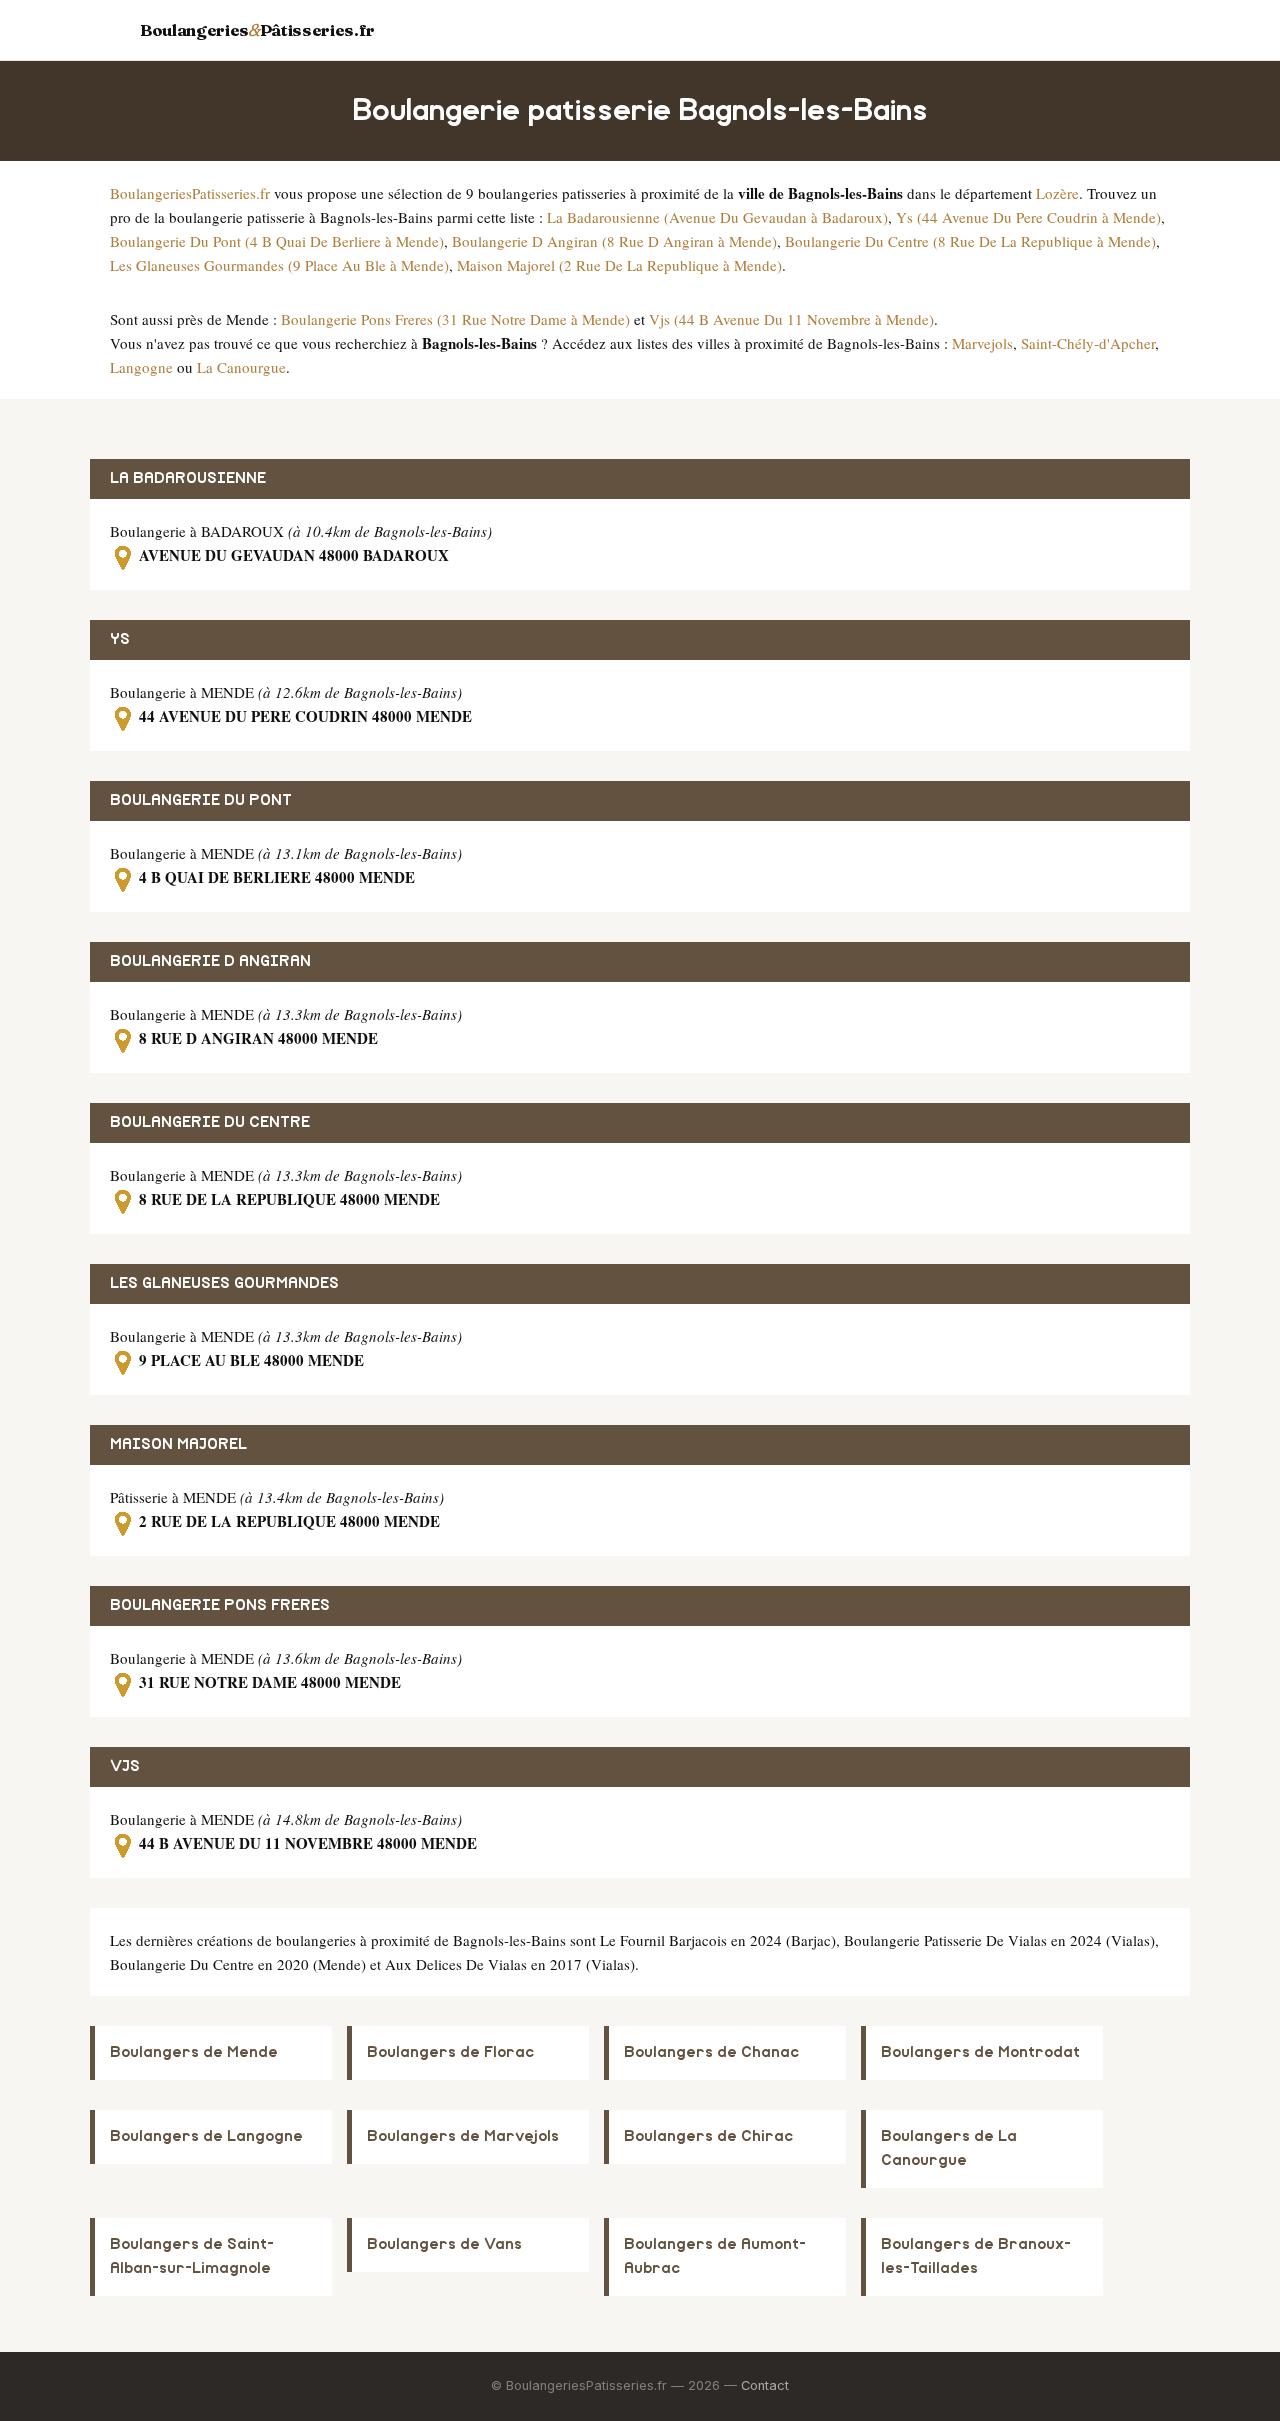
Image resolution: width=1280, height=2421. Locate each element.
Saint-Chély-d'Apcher (1088, 343)
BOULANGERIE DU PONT (201, 800)
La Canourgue (241, 367)
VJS (125, 1766)
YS (120, 639)
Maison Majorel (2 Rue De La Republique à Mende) (619, 265)
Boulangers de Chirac (708, 2136)
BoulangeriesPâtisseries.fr (257, 30)
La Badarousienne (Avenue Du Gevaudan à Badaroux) (717, 217)
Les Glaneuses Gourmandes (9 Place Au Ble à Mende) (279, 265)
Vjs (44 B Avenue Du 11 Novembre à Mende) (791, 319)
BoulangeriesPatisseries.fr (190, 193)
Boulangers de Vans (444, 2244)
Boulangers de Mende (194, 2052)
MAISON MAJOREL (178, 1444)
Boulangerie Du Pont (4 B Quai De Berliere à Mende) (277, 241)
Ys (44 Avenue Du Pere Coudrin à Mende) (1028, 217)
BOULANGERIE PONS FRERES (220, 1605)
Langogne (141, 367)
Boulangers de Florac (450, 2052)
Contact (765, 2385)
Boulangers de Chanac (711, 2052)
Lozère (1057, 193)
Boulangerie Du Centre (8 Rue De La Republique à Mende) (970, 241)
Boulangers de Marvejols (463, 2136)
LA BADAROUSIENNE (188, 478)
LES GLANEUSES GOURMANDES (224, 1283)
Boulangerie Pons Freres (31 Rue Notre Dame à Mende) (455, 319)
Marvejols (982, 343)
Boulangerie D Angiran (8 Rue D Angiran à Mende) (614, 241)
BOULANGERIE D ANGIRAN (210, 961)
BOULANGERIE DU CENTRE (210, 1122)
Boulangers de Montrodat (980, 2052)
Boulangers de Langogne (206, 2136)
